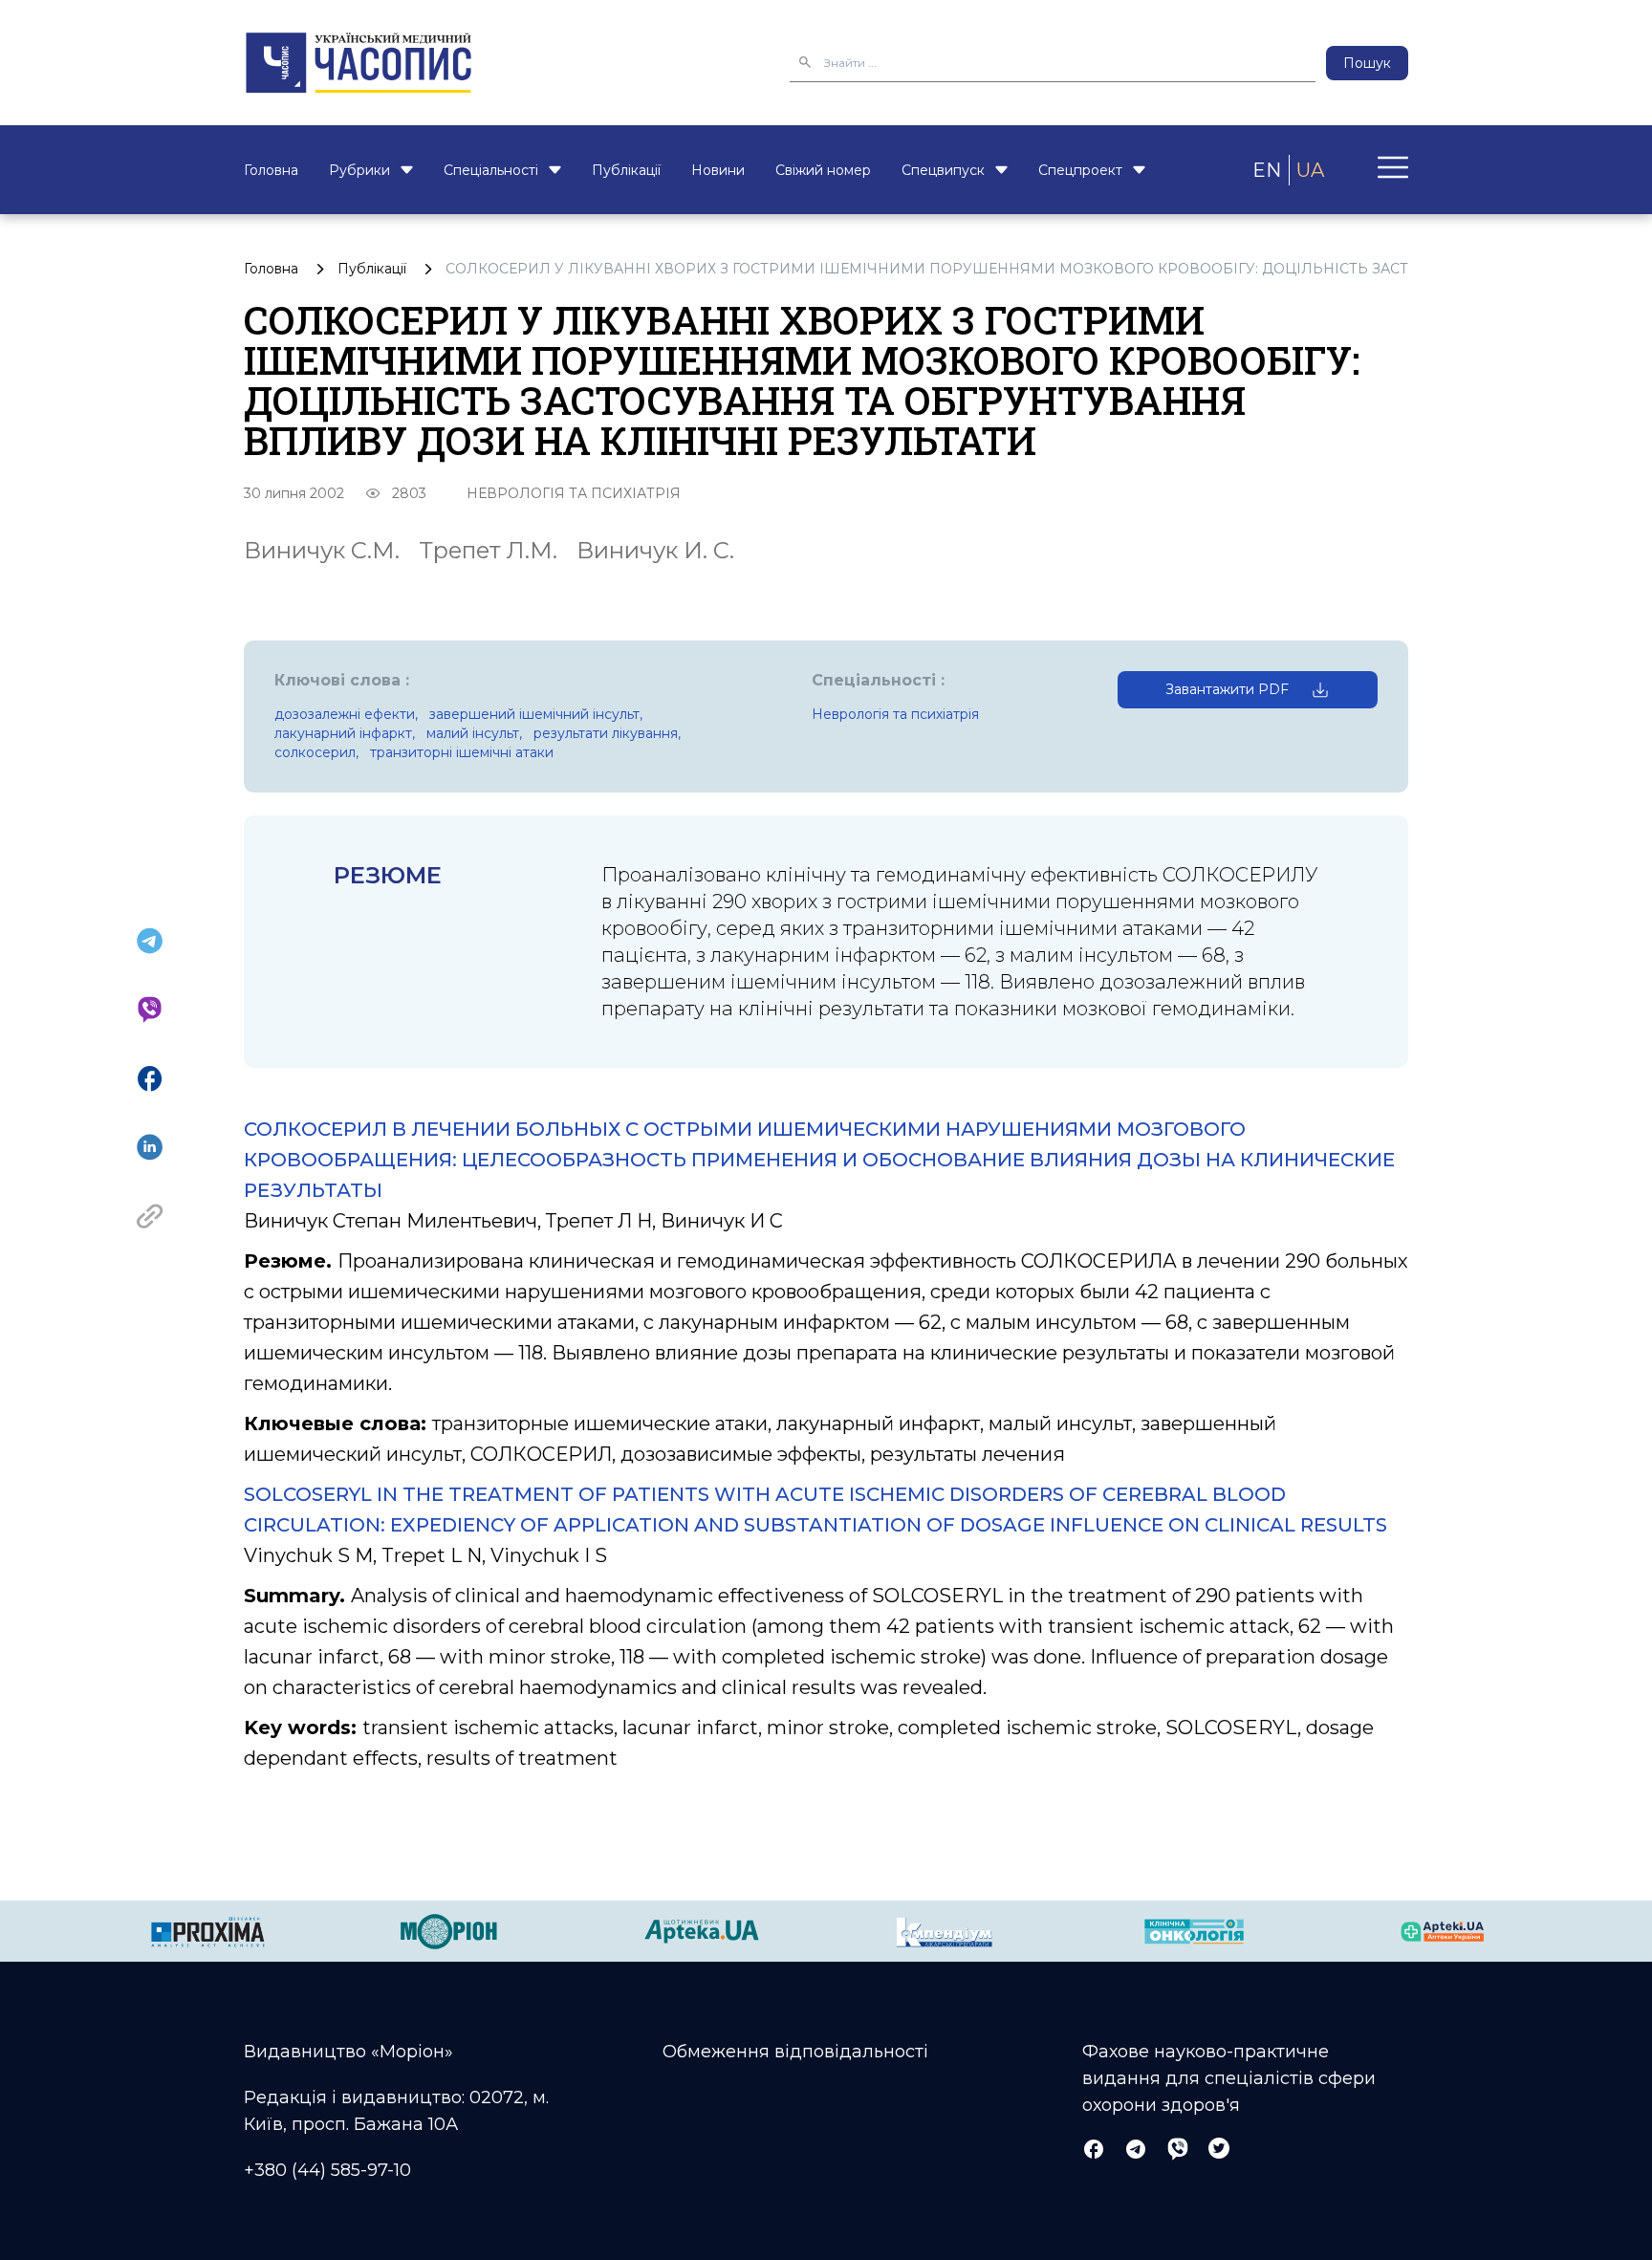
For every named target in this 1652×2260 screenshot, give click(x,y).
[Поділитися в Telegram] (150, 941)
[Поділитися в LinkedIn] (150, 1147)
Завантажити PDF (1227, 689)
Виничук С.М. (322, 550)
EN (1267, 170)
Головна (271, 170)
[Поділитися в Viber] (150, 1010)
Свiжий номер (823, 170)
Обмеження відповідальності (795, 2052)
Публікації (626, 170)
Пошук (1367, 63)
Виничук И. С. (655, 550)
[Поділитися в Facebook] (150, 1078)
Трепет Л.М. (488, 550)
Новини (718, 170)
